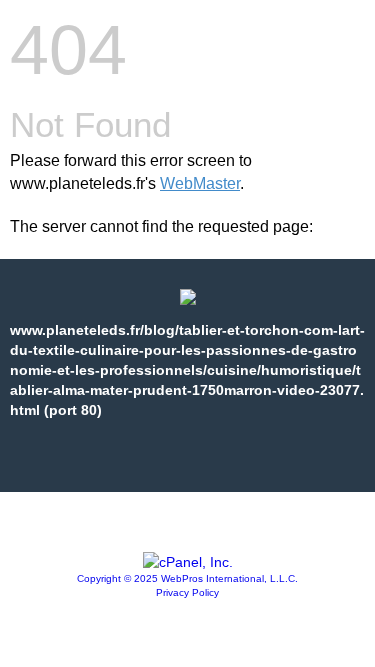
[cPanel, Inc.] (188, 562)
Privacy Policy (187, 592)
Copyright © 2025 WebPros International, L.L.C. (187, 578)
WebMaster (200, 183)
